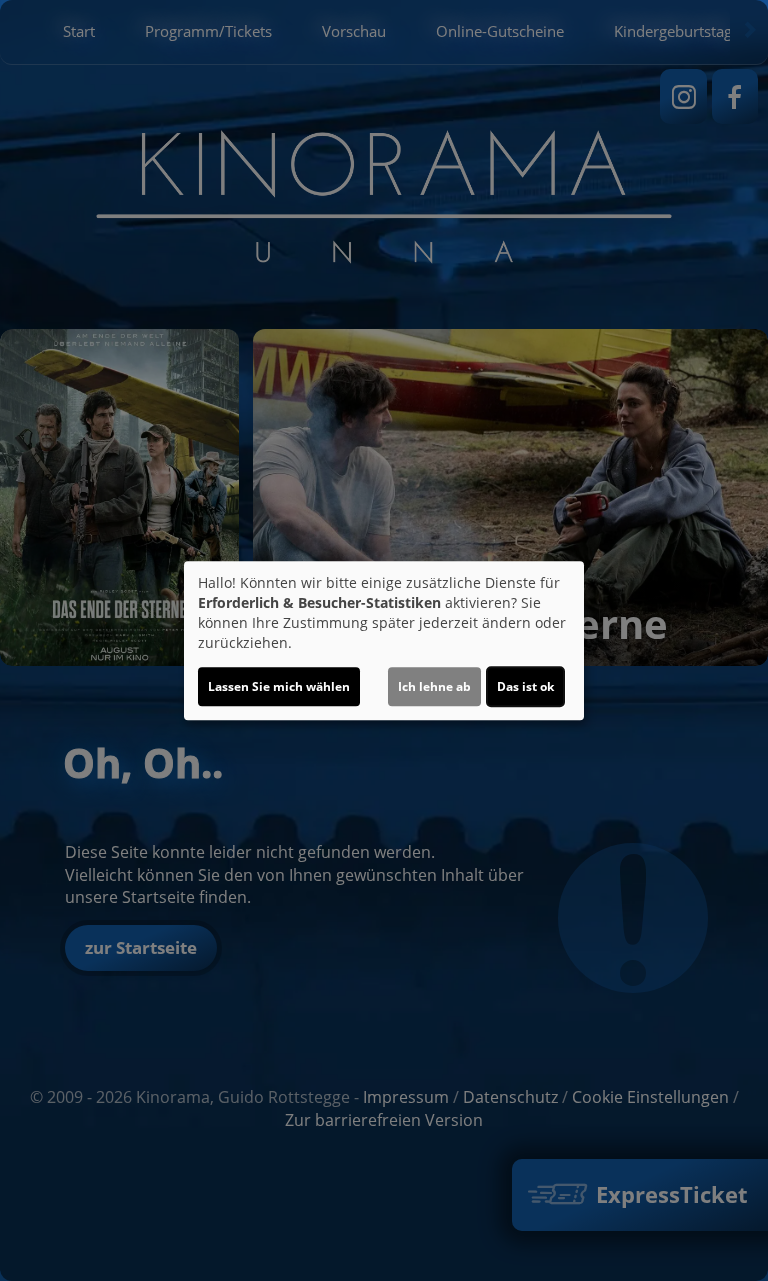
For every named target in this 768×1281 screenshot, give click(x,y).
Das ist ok (525, 686)
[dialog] (384, 641)
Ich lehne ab (434, 686)
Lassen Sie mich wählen (279, 686)
